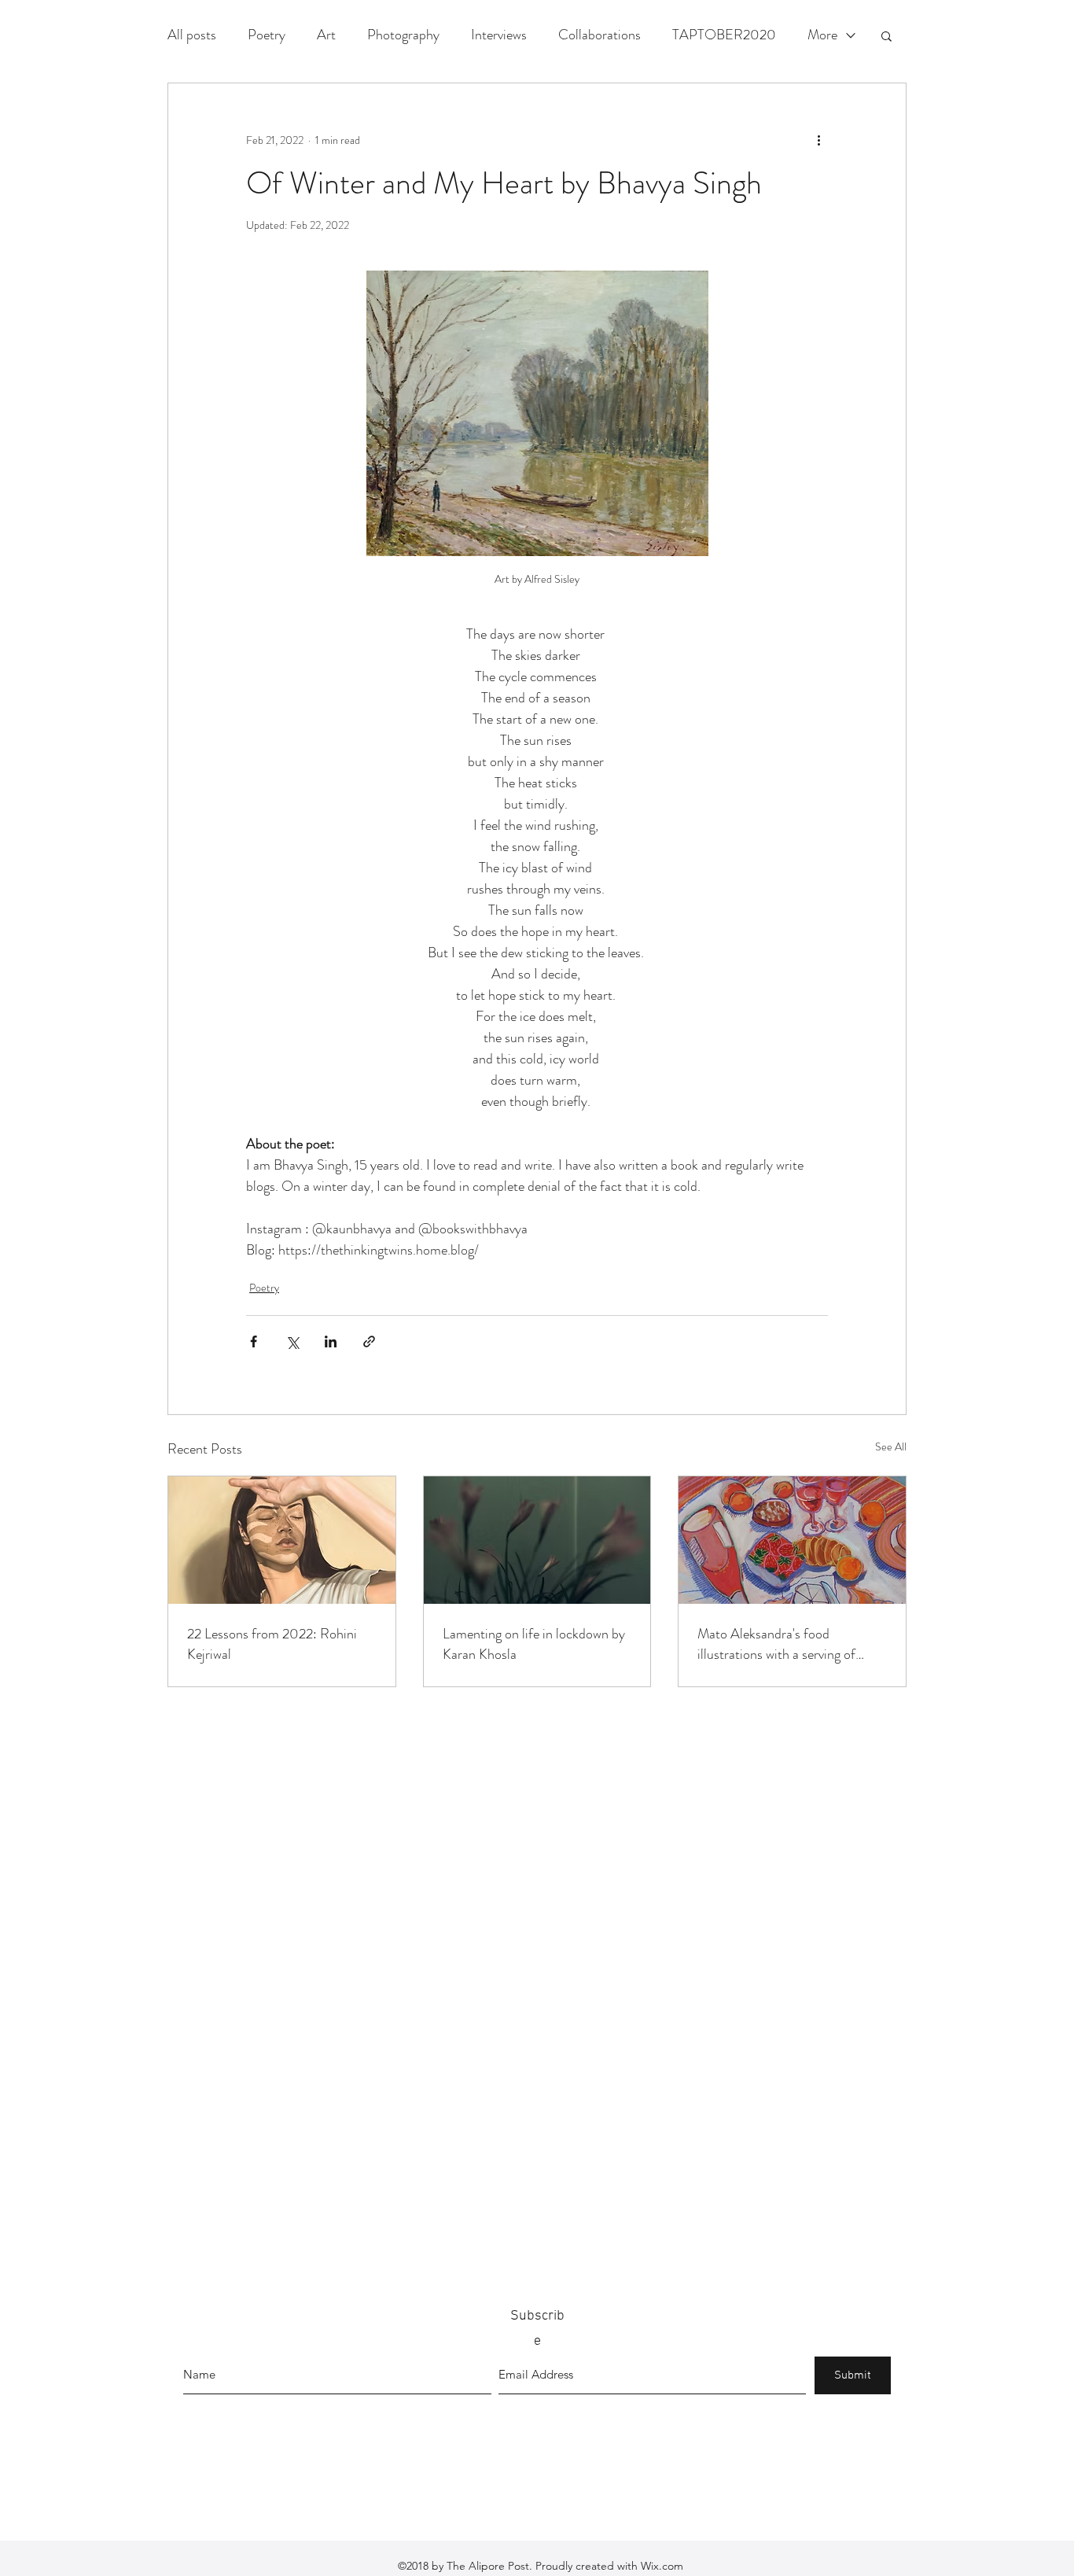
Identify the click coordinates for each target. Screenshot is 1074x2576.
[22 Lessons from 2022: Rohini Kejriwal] (282, 1540)
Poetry (267, 35)
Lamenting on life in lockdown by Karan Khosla (534, 1644)
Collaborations (600, 35)
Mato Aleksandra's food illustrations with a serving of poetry (776, 1644)
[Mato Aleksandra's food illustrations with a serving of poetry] (792, 1540)
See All (891, 1446)
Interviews (499, 35)
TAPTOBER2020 (724, 35)
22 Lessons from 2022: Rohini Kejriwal (272, 1644)
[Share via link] (369, 1341)
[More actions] (818, 140)
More (822, 35)
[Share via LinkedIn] (331, 1341)
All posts (192, 35)
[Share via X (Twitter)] (292, 1341)
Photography (403, 35)
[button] (886, 35)
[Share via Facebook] (254, 1341)
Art (326, 35)
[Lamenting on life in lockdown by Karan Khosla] (537, 1540)
